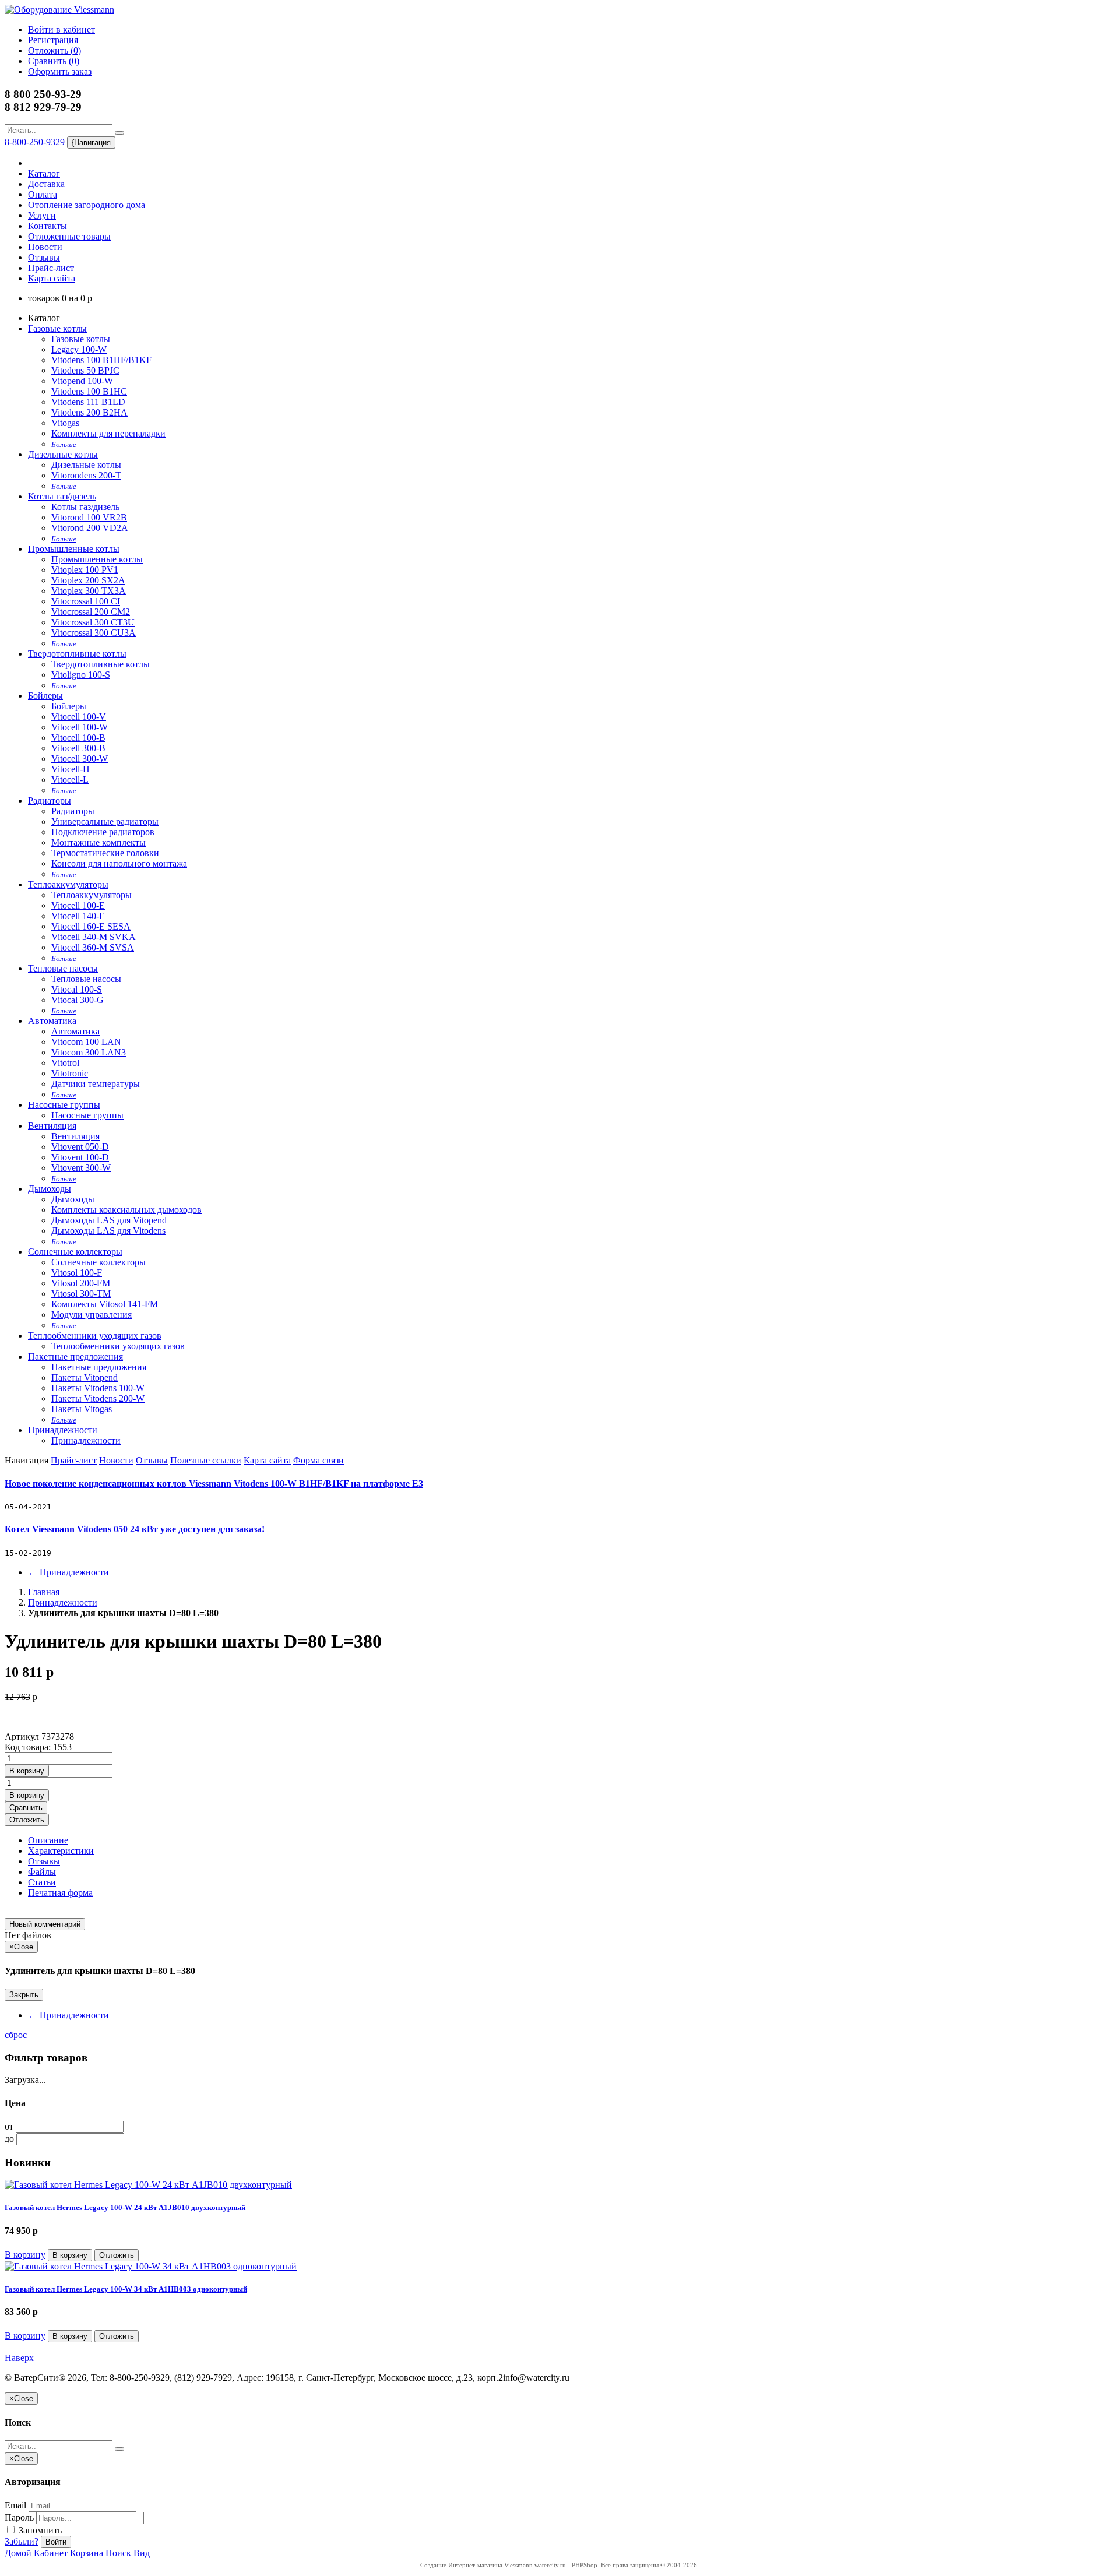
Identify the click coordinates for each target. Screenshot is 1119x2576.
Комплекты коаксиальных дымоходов (126, 1210)
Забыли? (22, 2541)
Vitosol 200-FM (81, 1283)
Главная (44, 1592)
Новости (45, 247)
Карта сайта (52, 278)
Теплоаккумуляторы (68, 884)
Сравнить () (54, 61)
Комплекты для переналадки (108, 433)
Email (15, 2505)
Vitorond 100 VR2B (89, 517)
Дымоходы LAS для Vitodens (108, 1231)
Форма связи (319, 1460)
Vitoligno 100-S (81, 675)
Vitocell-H (71, 769)
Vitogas (65, 423)
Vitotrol (65, 1063)
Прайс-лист (51, 268)
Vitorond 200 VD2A (90, 528)
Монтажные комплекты (98, 842)
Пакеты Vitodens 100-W (98, 1388)
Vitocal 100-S (77, 989)
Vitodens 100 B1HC (89, 391)
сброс (16, 2035)
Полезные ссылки (206, 1460)
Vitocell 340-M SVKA (94, 937)
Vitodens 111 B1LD (88, 402)
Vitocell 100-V (79, 717)
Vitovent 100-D (80, 1157)
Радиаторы (50, 800)
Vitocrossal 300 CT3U (93, 622)
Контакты (47, 226)
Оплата (43, 194)
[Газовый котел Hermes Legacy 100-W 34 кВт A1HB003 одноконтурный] (151, 2266)
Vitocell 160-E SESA (91, 926)
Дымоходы (50, 1189)
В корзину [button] (27, 1771)
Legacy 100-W (79, 349)
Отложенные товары (69, 236)
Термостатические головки (105, 853)
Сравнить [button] (26, 1808)
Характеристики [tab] (61, 1851)
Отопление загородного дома (87, 205)
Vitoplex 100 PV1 (85, 570)
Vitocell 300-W (80, 759)
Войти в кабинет (61, 29)
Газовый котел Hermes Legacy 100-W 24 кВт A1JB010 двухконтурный (125, 2207)
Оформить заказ (60, 71)
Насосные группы (64, 1105)
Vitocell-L (70, 780)
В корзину (25, 2255)
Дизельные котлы (63, 454)
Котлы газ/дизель (62, 496)
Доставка (46, 184)
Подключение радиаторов (103, 832)
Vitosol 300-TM (81, 1294)
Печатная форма (60, 1893)
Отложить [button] (27, 1820)
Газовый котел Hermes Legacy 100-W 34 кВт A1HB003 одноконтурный (126, 2289)
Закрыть (24, 1995)
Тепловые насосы (63, 968)
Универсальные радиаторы (105, 821)
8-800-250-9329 (36, 142)
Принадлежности (63, 1430)
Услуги (42, 215)
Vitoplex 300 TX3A (89, 591)
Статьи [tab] (42, 1882)
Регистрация (53, 40)
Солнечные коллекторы (75, 1252)
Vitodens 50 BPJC (85, 370)
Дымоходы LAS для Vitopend (109, 1220)
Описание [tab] (48, 1840)
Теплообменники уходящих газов (95, 1335)
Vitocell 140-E (78, 916)
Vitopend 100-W (82, 381)
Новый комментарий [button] (45, 1924)
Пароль (19, 2517)
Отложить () (54, 50)
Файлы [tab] (42, 1872)
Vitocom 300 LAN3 (89, 1052)
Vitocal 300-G (78, 1000)
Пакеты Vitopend (85, 1377)
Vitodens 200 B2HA (89, 412)
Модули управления (92, 1315)
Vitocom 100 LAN (86, 1042)
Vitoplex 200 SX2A (88, 580)
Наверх (19, 2358)
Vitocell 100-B (78, 738)
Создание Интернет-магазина (461, 2565)
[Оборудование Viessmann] (59, 10)
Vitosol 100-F (77, 1273)
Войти (56, 2542)
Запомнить (39, 2530)
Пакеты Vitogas (82, 1409)
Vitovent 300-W (81, 1168)
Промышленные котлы (74, 549)
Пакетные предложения (75, 1356)
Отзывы (44, 257)
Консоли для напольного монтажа (119, 863)
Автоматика (52, 1021)
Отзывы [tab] (44, 1861)
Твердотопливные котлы (77, 654)
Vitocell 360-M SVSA (93, 947)
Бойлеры (45, 696)
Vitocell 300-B (78, 748)
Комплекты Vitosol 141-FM (105, 1304)
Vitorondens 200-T (86, 475)
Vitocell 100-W (80, 727)
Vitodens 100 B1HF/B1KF (101, 360)
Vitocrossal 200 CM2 (91, 612)
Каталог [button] (44, 173)
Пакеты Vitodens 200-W (98, 1398)
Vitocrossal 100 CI (86, 601)
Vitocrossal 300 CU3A (94, 633)
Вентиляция (52, 1126)
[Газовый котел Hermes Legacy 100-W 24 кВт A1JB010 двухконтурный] (148, 2185)
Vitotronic (70, 1073)
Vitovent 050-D (80, 1147)
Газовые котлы (57, 328)
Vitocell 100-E (78, 905)
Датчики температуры (96, 1084)
